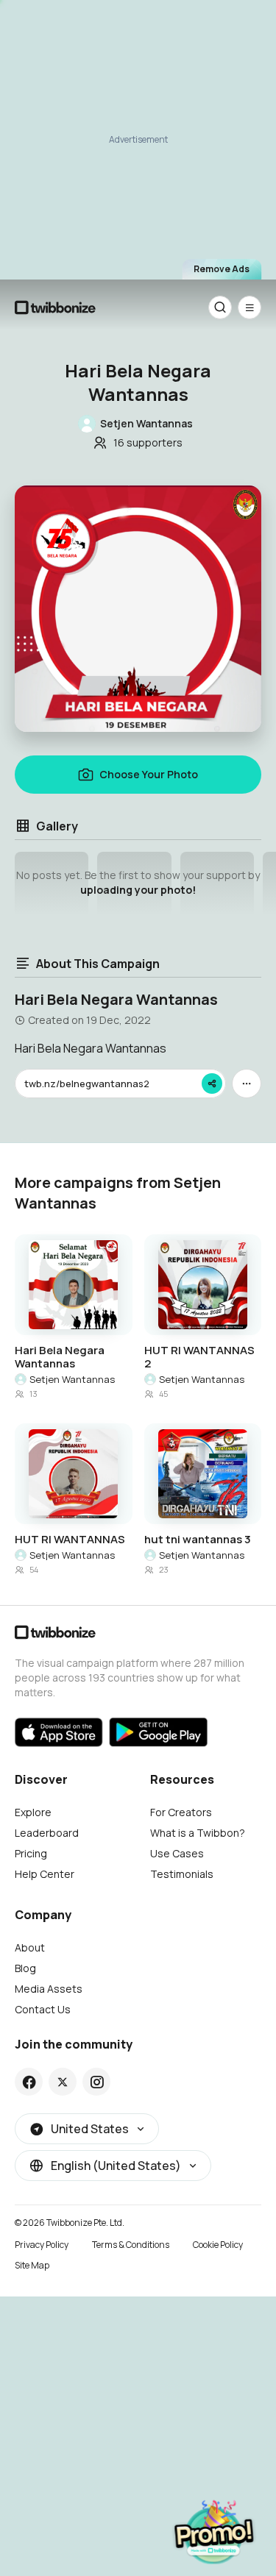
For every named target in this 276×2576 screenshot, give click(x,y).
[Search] (220, 307)
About (30, 1947)
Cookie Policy (218, 2245)
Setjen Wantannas (72, 1379)
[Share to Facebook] (29, 2082)
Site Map (32, 2265)
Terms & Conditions (131, 2245)
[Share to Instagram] (97, 2082)
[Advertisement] (138, 138)
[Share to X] (63, 2082)
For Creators (181, 1812)
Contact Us (43, 2009)
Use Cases (177, 1853)
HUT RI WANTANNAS (70, 1540)
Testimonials (182, 1874)
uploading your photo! (138, 890)
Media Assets (49, 1989)
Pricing (31, 1853)
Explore (33, 1812)
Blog (25, 1968)
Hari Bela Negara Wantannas (60, 1357)
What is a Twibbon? (198, 1833)
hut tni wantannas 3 (198, 1540)
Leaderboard (47, 1833)
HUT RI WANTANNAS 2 (199, 1357)
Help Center (45, 1874)
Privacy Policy (42, 2245)
